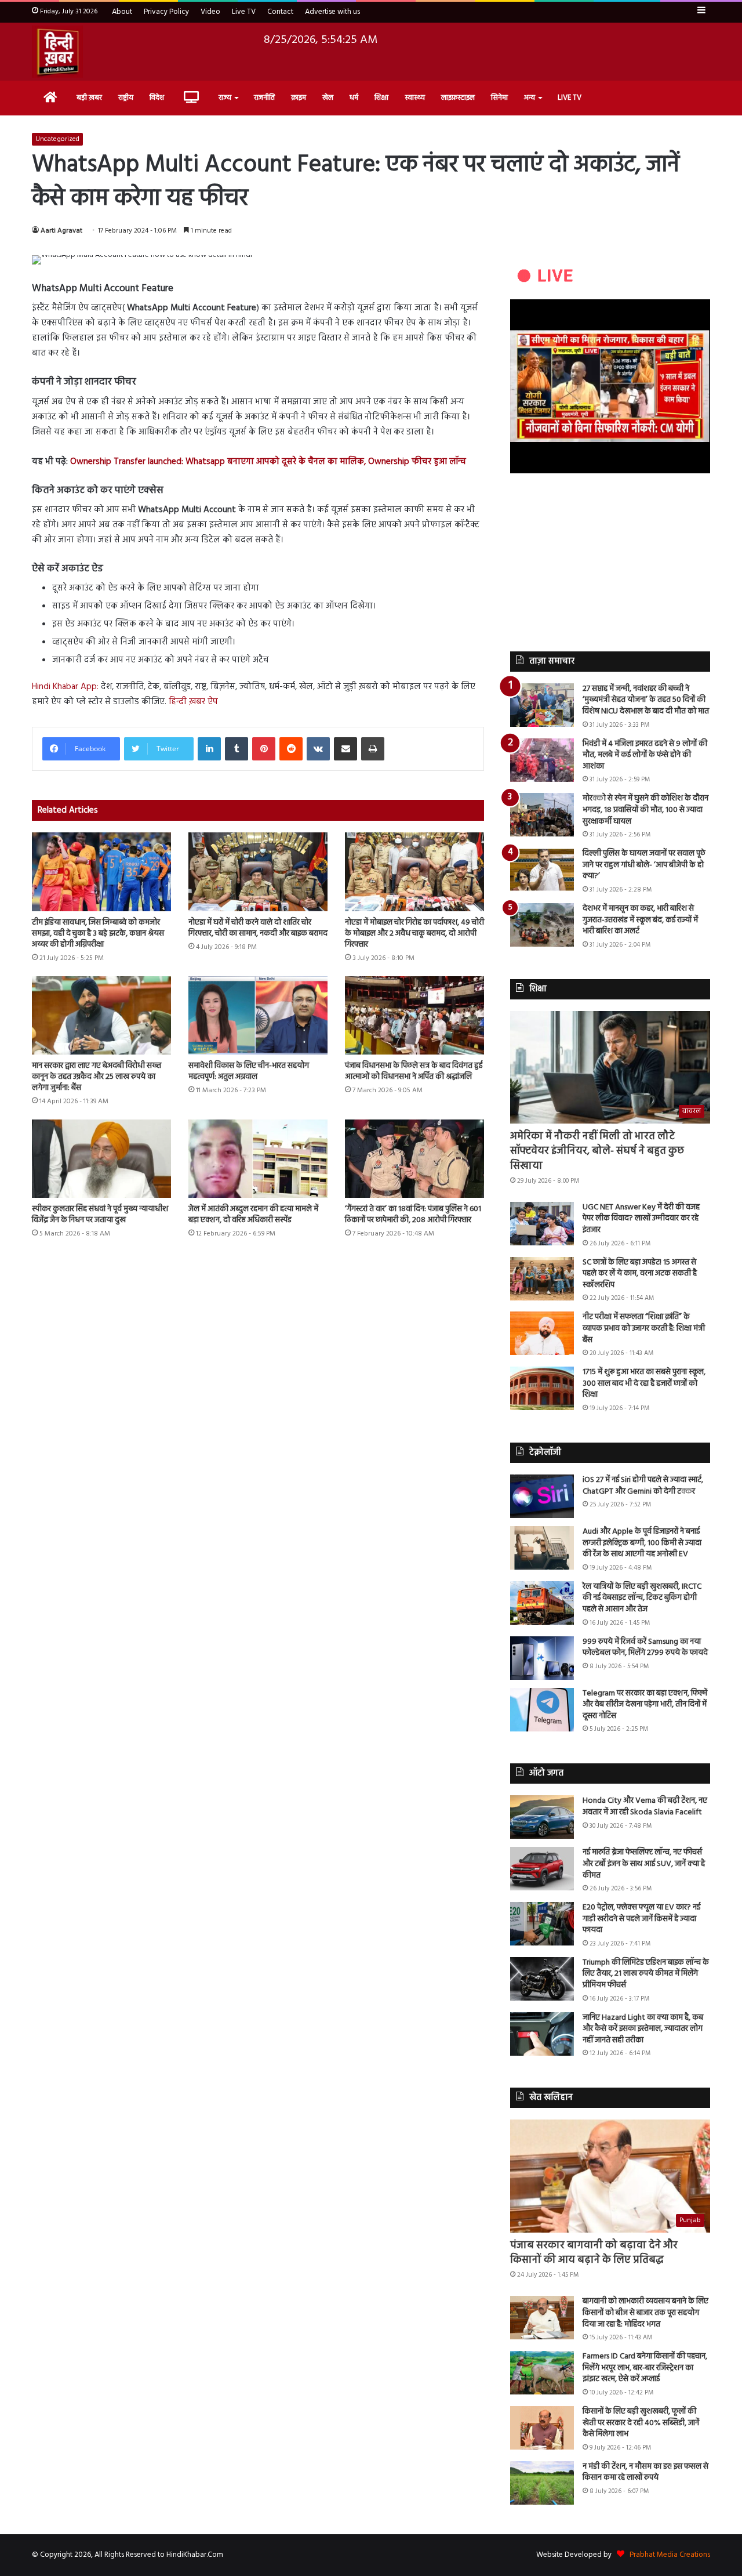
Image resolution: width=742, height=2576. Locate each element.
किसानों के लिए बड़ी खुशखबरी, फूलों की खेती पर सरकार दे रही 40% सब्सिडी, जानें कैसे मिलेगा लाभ (641, 2423)
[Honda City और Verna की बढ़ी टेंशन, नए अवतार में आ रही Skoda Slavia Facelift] (542, 1817)
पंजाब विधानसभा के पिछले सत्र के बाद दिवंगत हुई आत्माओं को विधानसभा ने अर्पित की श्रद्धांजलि (414, 1071)
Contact (280, 12)
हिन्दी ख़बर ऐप (193, 702)
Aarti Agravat (61, 231)
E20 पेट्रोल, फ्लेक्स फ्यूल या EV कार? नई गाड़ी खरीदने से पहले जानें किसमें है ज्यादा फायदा (641, 1919)
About (122, 12)
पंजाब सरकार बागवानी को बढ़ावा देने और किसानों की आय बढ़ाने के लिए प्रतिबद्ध (594, 2253)
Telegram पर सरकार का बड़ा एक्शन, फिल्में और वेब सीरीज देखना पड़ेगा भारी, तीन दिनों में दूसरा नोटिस (645, 1705)
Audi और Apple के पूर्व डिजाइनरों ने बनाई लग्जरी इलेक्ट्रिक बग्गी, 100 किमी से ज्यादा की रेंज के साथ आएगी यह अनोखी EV (642, 1543)
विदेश (157, 98)
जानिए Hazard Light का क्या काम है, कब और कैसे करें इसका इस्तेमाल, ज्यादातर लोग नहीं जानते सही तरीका (643, 2029)
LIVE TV (570, 98)
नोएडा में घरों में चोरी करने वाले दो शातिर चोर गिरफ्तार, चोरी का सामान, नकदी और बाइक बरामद (258, 928)
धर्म (354, 98)
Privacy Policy (166, 12)
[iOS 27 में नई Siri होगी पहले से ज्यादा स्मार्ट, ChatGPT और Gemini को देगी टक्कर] (542, 1496)
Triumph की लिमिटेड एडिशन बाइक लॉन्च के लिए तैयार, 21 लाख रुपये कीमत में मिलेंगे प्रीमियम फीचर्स (646, 1974)
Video (210, 12)
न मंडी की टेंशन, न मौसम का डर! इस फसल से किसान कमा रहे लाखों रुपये (645, 2472)
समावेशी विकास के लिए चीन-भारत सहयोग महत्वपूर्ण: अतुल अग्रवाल (249, 1071)
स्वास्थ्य (415, 98)
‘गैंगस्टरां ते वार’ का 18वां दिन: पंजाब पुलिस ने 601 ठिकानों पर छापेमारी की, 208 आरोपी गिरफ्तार (413, 1215)
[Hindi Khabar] (57, 52)
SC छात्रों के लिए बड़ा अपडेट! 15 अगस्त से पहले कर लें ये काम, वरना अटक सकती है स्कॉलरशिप (640, 1274)
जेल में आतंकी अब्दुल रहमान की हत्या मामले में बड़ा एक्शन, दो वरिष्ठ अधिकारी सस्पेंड (253, 1215)
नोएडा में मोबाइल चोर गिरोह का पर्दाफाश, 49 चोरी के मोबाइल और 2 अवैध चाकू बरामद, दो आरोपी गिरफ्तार (414, 934)
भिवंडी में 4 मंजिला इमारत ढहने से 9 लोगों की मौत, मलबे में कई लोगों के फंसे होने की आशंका (645, 755)
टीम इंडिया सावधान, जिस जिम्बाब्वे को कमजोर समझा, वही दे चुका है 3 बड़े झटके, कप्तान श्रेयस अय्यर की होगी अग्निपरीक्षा (98, 934)
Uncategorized (57, 139)
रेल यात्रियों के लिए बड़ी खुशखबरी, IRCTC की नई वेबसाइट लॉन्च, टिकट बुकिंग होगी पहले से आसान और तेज (642, 1598)
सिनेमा (499, 98)
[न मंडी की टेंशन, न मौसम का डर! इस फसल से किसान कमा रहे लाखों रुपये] (542, 2483)
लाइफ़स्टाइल (458, 98)
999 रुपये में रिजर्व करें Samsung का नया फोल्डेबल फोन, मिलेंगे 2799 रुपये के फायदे (645, 1648)
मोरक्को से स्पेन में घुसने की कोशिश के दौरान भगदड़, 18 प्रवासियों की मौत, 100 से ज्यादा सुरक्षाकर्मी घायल (645, 810)
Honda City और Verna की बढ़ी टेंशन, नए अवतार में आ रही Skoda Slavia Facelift (645, 1807)
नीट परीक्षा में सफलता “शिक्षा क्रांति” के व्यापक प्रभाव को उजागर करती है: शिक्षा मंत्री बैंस (644, 1328)
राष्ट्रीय (126, 98)
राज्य (225, 98)
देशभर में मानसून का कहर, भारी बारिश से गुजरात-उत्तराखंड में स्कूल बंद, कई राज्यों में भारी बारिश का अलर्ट (640, 920)
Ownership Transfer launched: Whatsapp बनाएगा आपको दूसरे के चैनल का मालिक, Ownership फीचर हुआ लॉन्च (268, 462)
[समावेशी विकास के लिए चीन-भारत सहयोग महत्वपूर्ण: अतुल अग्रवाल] (258, 1015)
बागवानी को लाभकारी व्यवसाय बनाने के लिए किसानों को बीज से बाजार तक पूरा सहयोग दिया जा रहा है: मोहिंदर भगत (645, 2313)
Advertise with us (332, 12)
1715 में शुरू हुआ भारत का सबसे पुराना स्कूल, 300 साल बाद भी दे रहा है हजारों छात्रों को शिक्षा (644, 1383)
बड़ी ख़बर (89, 98)
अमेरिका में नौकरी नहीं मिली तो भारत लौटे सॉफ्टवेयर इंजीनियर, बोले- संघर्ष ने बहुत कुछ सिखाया (597, 1151)
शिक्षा (381, 98)
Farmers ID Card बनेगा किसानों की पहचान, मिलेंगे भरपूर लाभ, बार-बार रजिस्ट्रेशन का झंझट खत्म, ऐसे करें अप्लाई (645, 2368)
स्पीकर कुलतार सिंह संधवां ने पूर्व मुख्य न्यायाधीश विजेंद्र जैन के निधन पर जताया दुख (100, 1215)
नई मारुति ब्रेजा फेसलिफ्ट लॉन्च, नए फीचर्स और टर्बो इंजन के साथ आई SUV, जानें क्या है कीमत (644, 1864)
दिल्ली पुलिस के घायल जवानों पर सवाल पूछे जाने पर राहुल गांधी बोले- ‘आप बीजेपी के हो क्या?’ (644, 865)
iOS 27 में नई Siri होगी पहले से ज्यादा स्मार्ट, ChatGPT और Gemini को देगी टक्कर (643, 1486)
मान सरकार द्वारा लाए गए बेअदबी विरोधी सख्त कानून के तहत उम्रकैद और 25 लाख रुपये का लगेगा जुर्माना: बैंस (97, 1077)
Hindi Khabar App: (66, 687)
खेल (328, 98)
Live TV (244, 12)
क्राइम (299, 98)
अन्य (530, 98)
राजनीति (264, 98)
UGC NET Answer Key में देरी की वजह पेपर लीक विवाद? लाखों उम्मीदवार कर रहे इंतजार (641, 1219)
